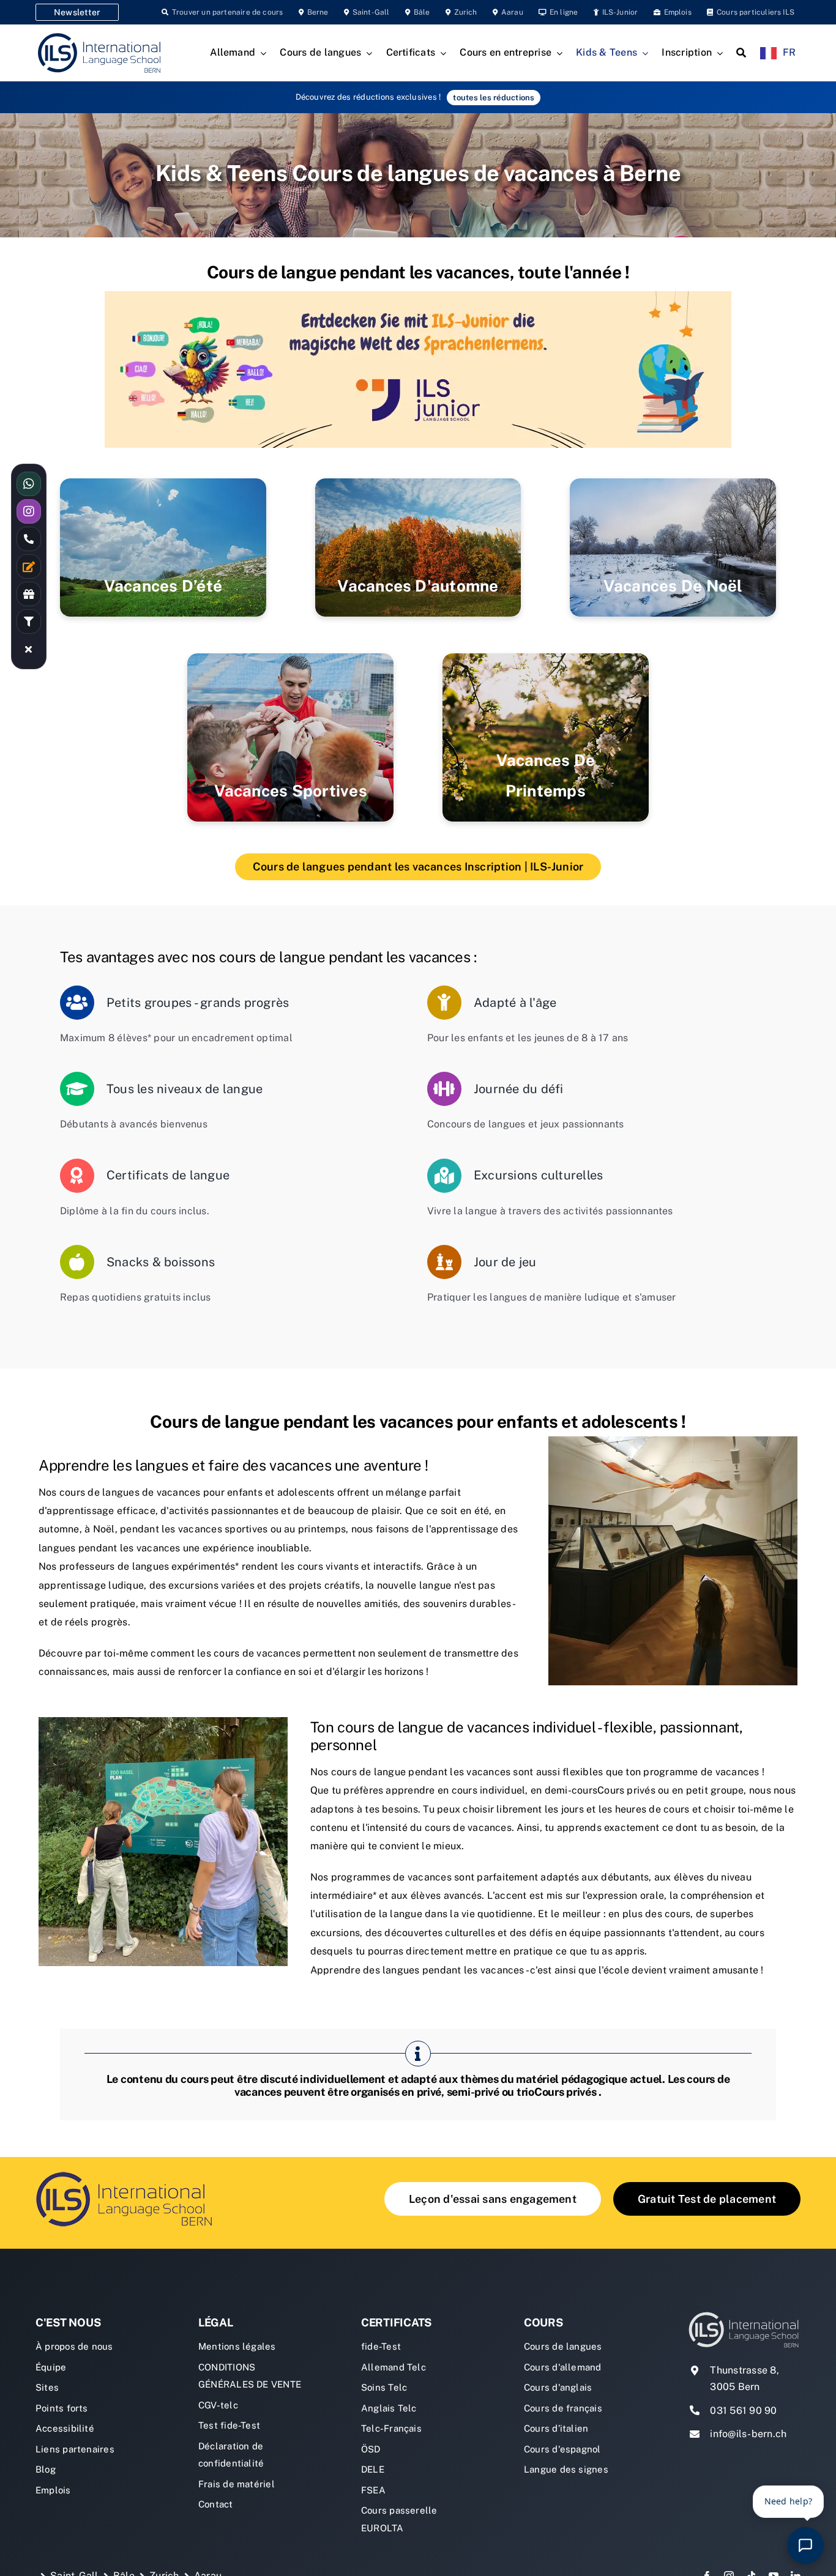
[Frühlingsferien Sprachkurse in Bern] (546, 737)
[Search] (741, 53)
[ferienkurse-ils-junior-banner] (418, 296)
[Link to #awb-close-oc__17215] (29, 649)
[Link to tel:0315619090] (29, 539)
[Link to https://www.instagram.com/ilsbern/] (29, 511)
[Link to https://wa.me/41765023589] (29, 484)
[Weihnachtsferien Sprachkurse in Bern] (673, 547)
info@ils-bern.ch (748, 2434)
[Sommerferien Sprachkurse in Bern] (163, 547)
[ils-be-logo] (127, 2171)
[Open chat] (805, 2545)
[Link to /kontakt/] (29, 566)
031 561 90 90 (743, 2411)
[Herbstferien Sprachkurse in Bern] (418, 547)
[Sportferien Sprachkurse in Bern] (290, 737)
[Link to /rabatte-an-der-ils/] (29, 594)
